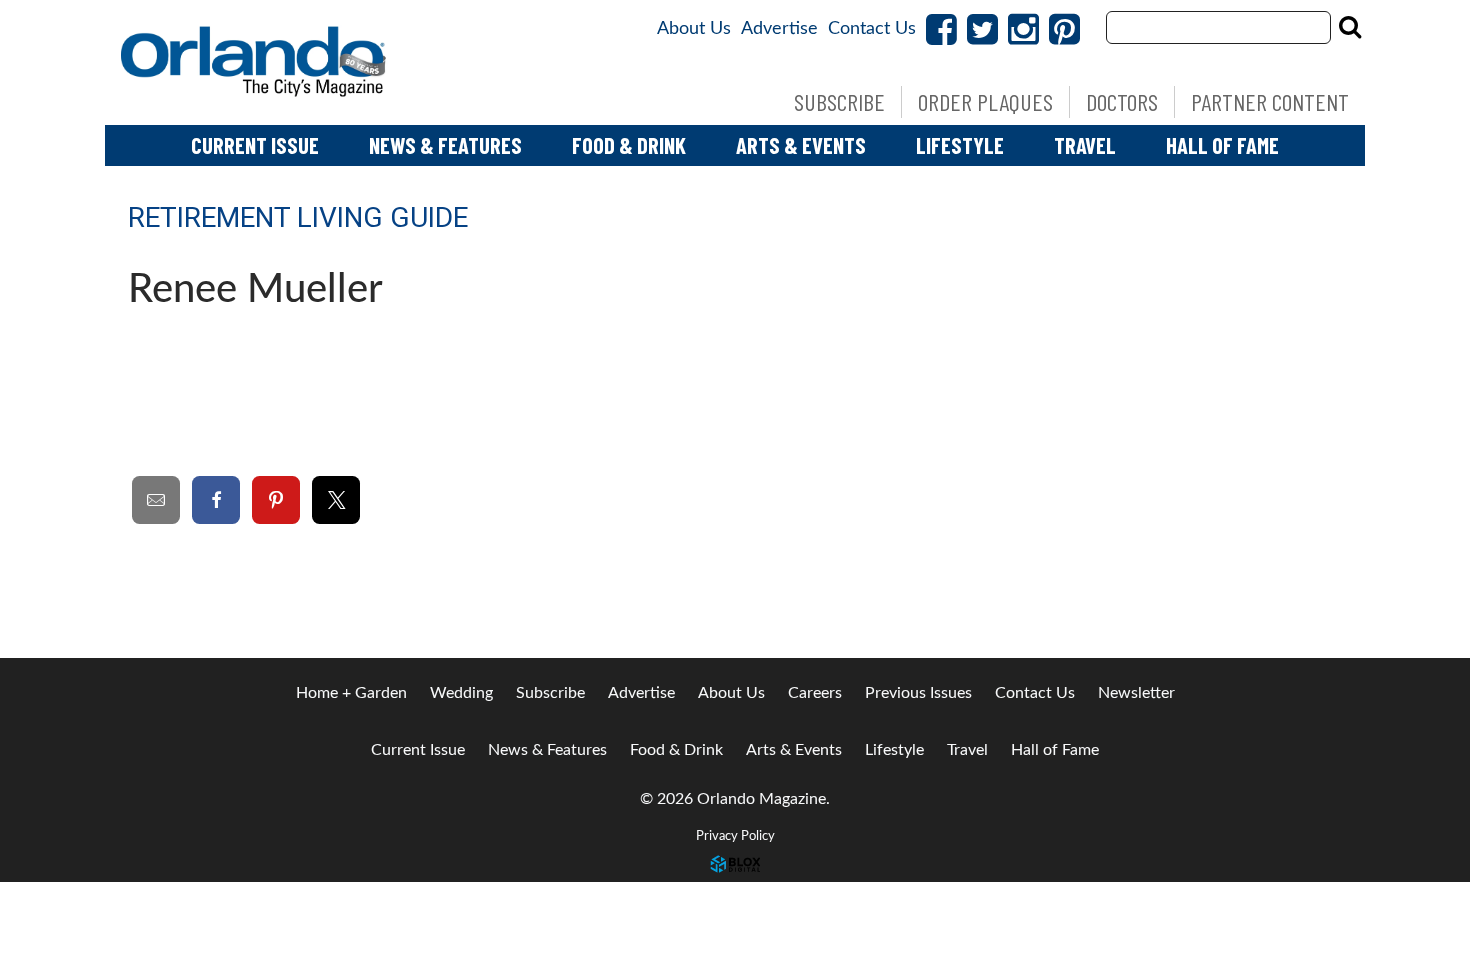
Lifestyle (960, 145)
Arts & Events (801, 145)
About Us (694, 29)
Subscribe (839, 101)
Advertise (779, 29)
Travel (1085, 145)
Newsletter (1136, 693)
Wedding (461, 693)
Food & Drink (629, 145)
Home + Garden (351, 693)
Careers (815, 693)
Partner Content (1270, 101)
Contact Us (872, 29)
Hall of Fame (1222, 145)
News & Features (445, 145)
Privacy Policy (735, 836)
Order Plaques (985, 101)
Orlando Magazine (255, 62)
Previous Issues (918, 693)
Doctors (1122, 101)
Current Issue (255, 145)
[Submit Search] (1350, 27)
